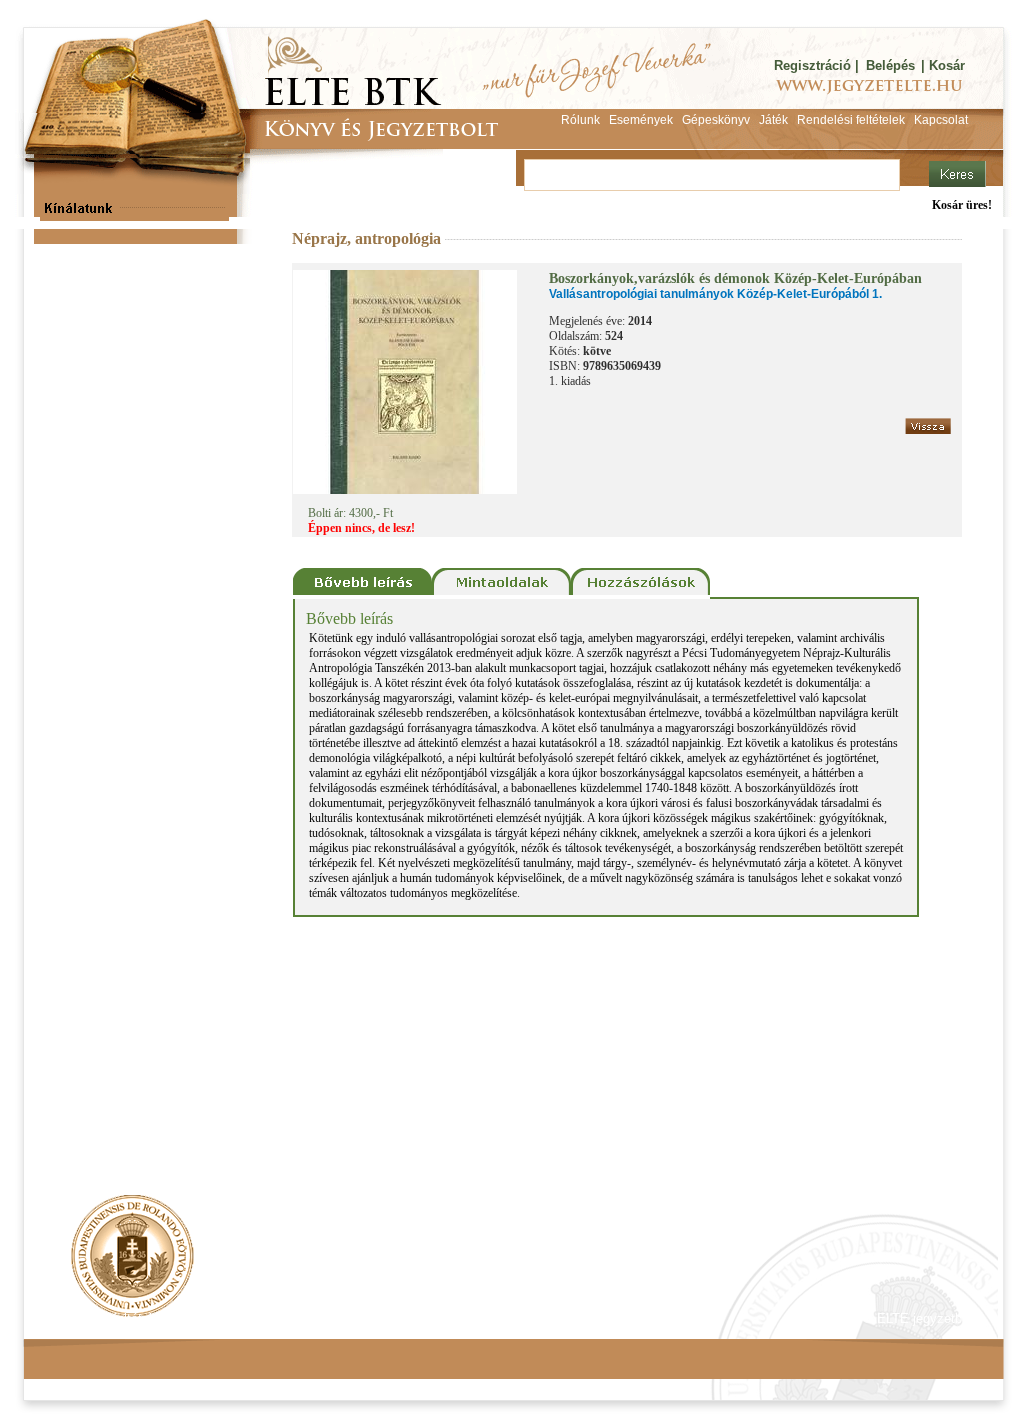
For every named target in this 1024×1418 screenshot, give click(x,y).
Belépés (890, 65)
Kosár (947, 65)
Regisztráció (812, 65)
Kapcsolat (318, 1318)
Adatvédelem (227, 1318)
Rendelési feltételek (109, 1318)
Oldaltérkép (404, 1318)
